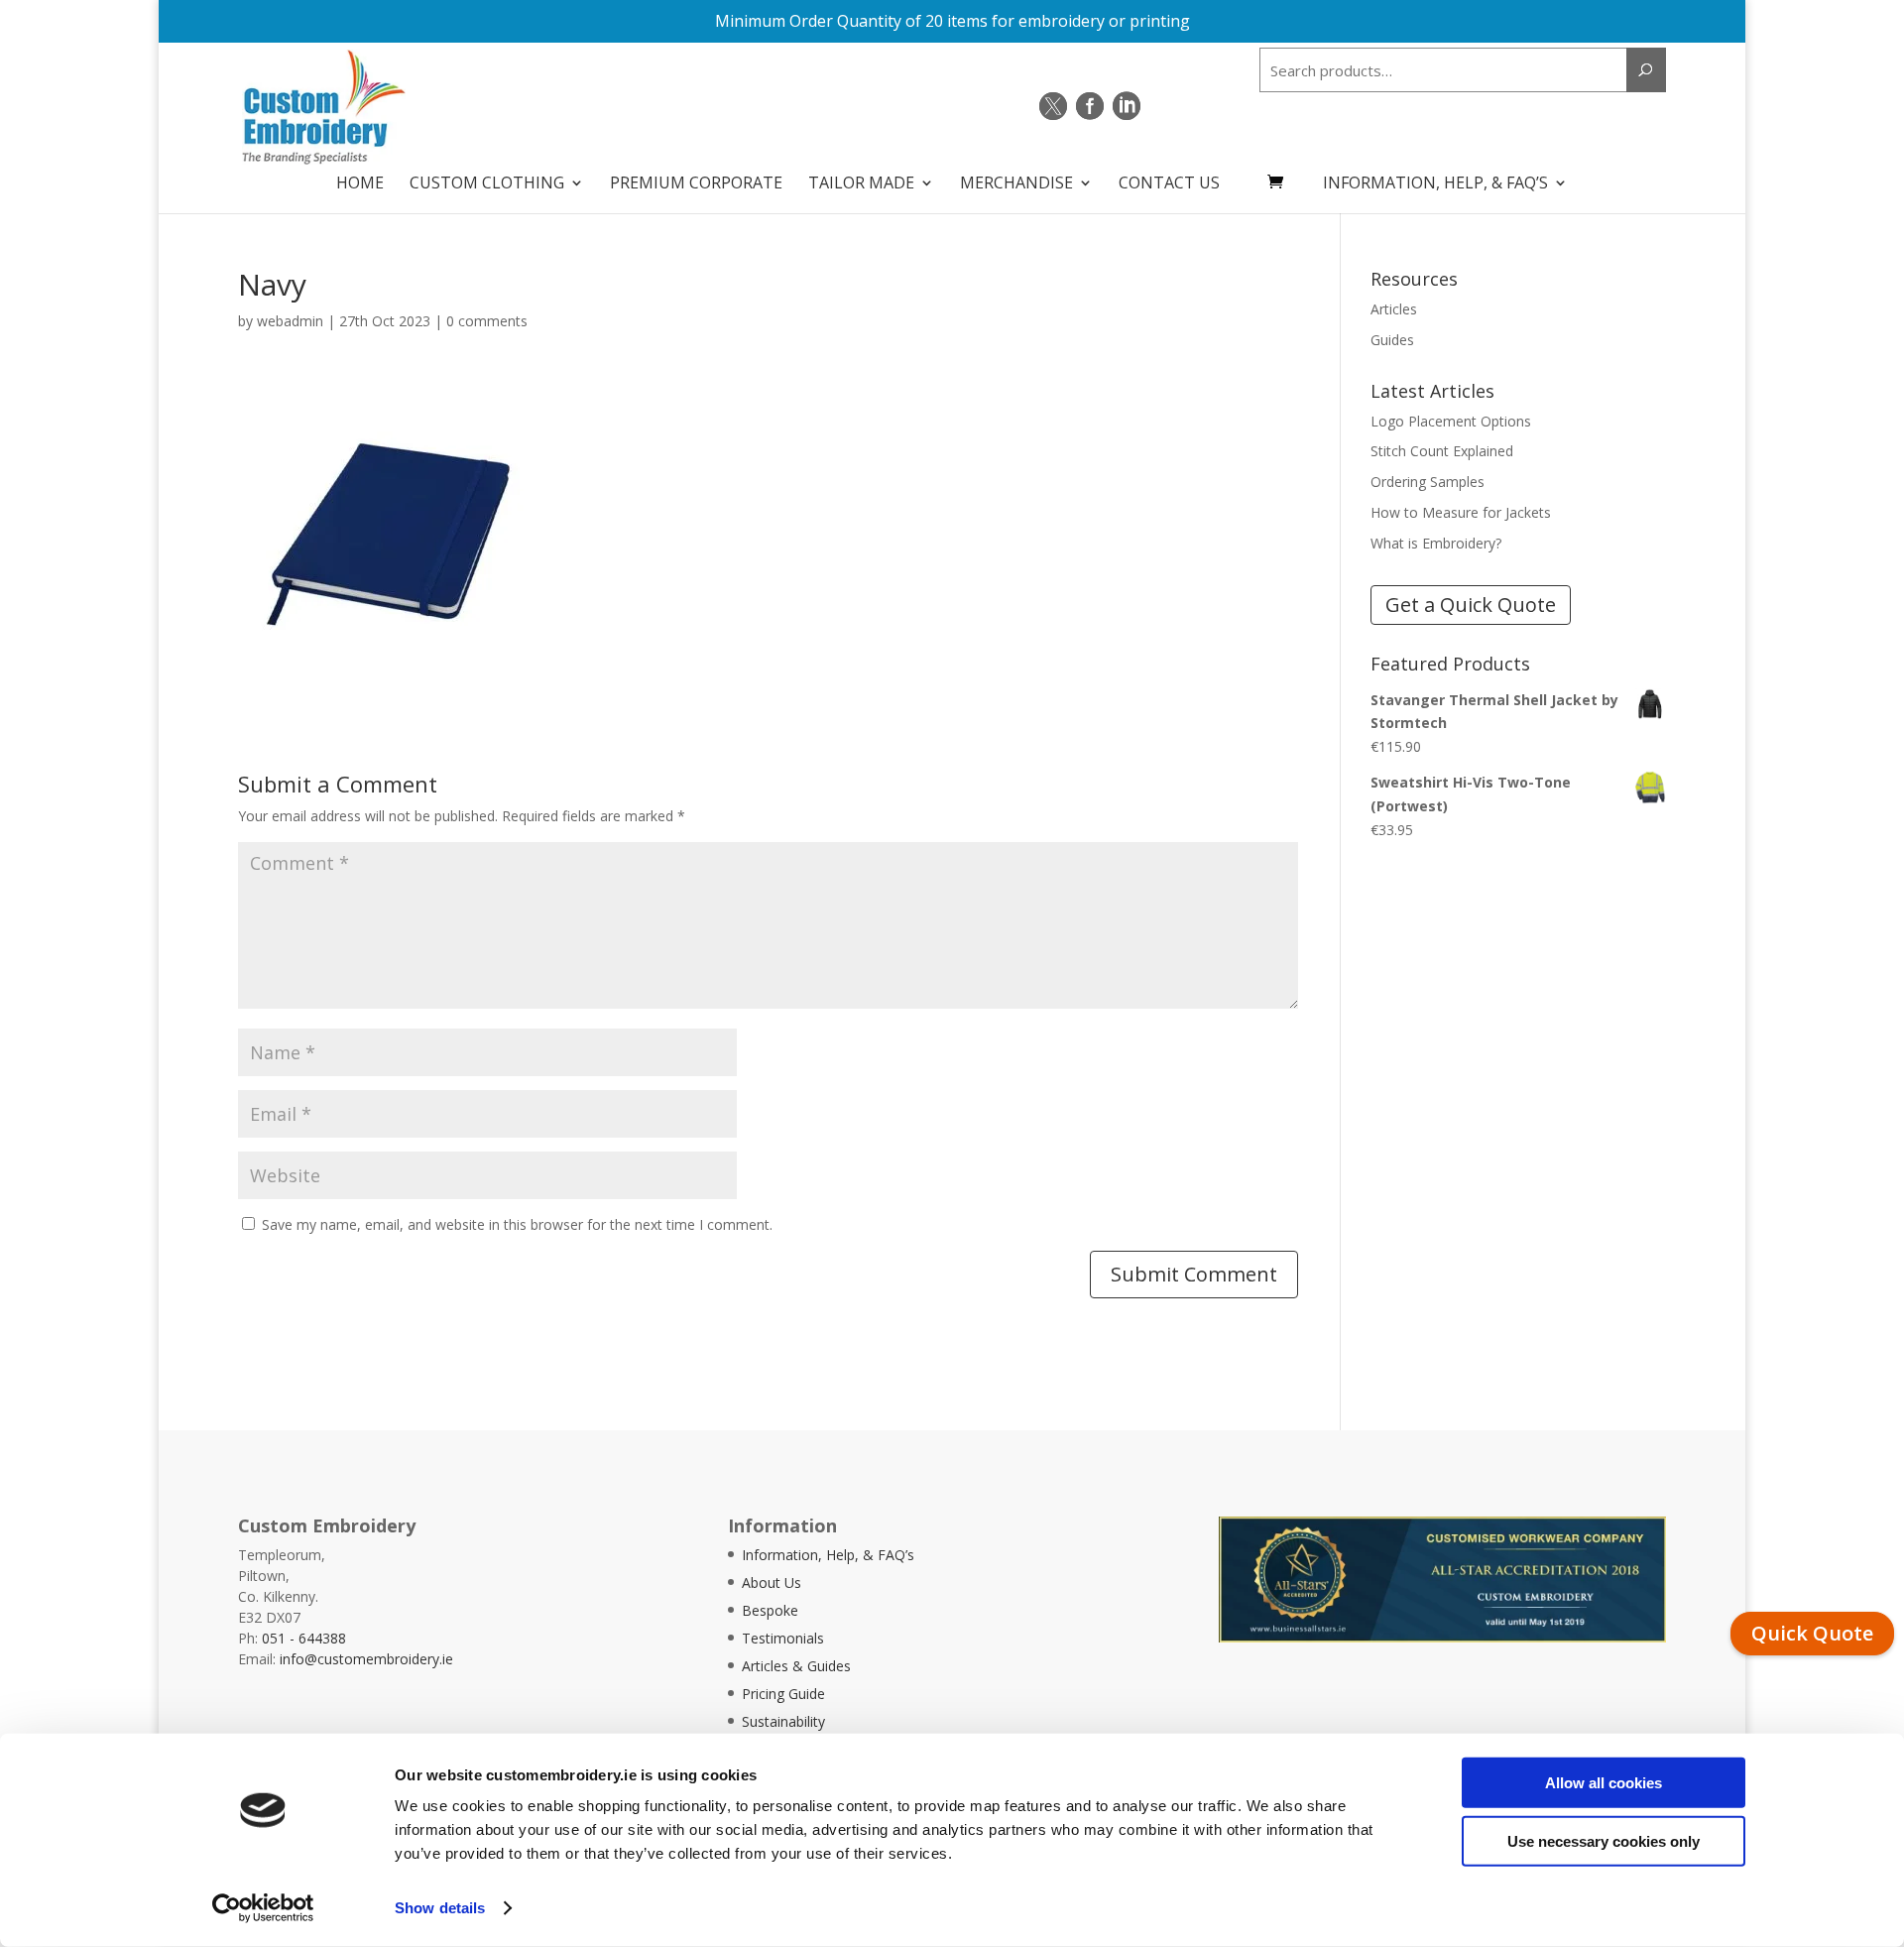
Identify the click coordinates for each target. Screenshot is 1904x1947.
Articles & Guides (796, 1666)
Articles (1394, 309)
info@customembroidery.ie (366, 1659)
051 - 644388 (304, 1638)
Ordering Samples (1428, 482)
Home (360, 184)
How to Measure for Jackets (1461, 512)
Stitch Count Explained (1442, 451)
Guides (1392, 340)
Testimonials (783, 1638)
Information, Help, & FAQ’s (1435, 184)
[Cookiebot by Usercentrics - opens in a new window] (263, 1908)
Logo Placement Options (1451, 421)
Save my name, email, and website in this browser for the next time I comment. (517, 1224)
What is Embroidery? (1436, 543)
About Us (772, 1582)
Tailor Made (861, 184)
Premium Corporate (696, 184)
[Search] (1646, 70)
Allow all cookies (1604, 1783)
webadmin (290, 321)
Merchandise (1016, 184)
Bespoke (770, 1610)
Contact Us (1169, 184)
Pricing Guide (783, 1694)
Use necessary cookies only (1604, 1840)
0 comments (487, 321)
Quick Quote (1812, 1633)
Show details (440, 1908)
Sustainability (783, 1721)
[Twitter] (1053, 106)
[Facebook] (1090, 106)
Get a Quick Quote (1471, 605)
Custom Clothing (487, 184)
